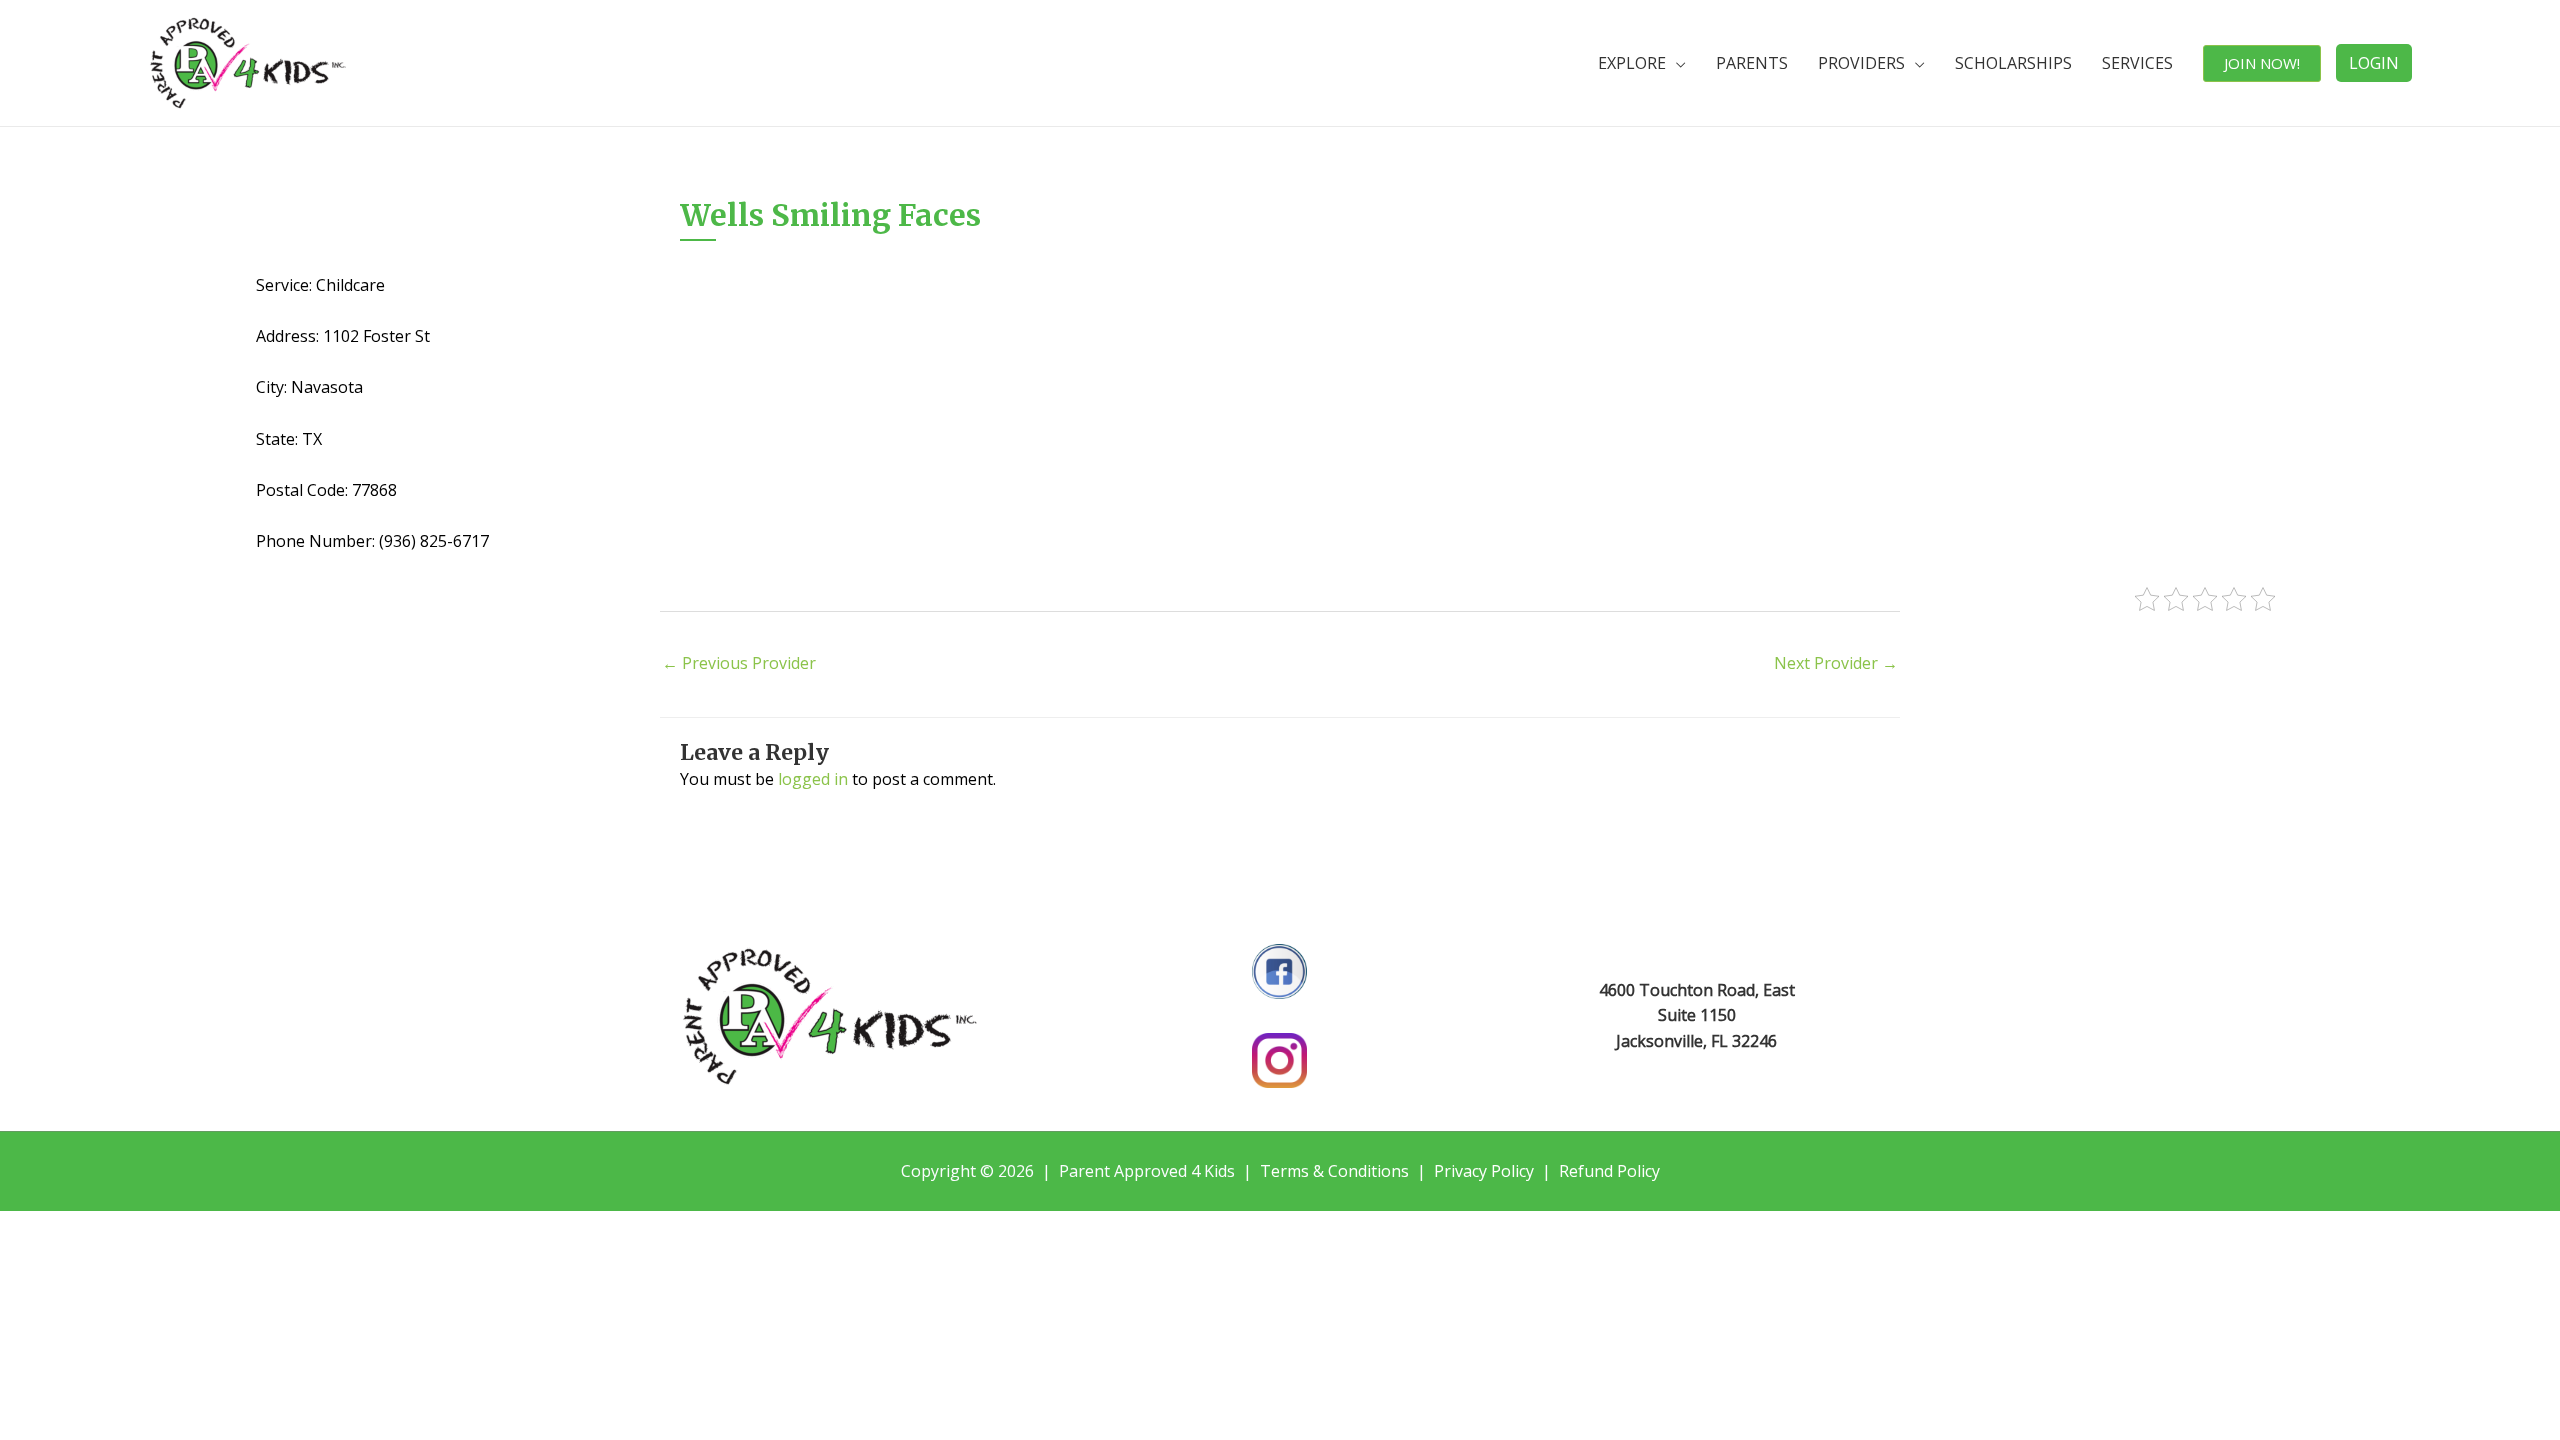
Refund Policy (1609, 1171)
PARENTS (1752, 63)
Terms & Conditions (1334, 1171)
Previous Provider (739, 663)
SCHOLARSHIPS (2013, 63)
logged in (813, 779)
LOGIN (2374, 63)
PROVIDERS (1861, 63)
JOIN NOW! (2262, 63)
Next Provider (1836, 663)
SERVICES (2137, 63)
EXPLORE (1632, 63)
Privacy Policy (1484, 1171)
